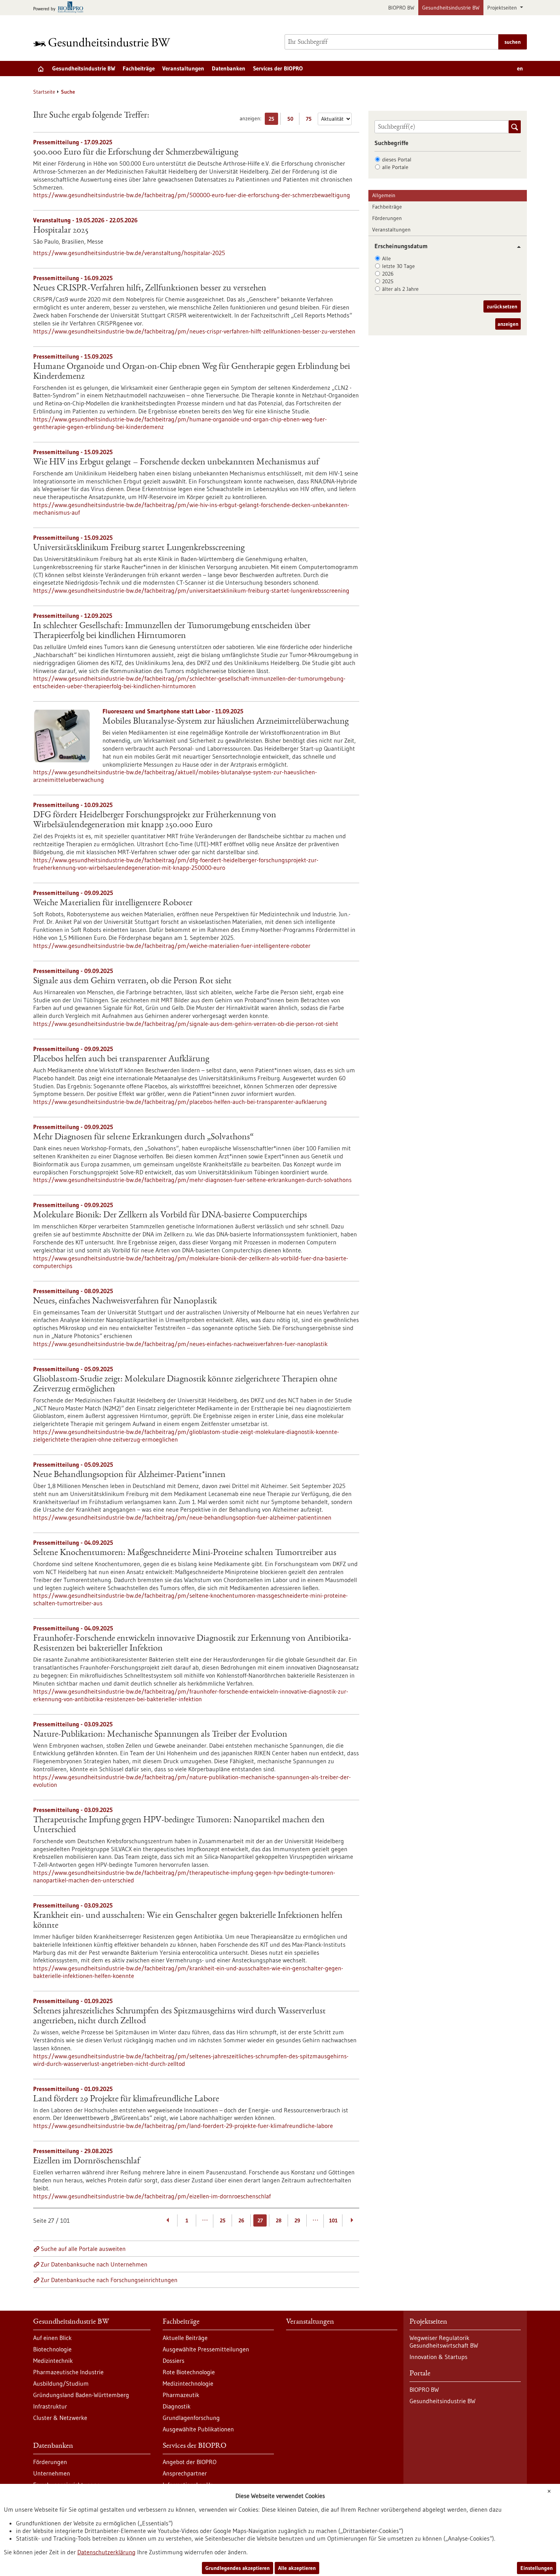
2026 (388, 274)
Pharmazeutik (181, 2395)
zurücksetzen (502, 306)
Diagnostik (177, 2406)
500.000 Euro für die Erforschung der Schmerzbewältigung (136, 153)
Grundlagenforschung (191, 2418)
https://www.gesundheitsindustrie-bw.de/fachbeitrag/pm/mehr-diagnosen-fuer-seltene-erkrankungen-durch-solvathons (192, 1180)
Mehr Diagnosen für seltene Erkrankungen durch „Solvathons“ (143, 1137)
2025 (388, 281)
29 (297, 2220)
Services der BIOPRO (278, 68)
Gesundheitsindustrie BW (451, 8)
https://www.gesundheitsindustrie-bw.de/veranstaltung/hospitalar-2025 (129, 253)
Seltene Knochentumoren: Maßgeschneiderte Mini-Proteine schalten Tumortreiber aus (185, 1553)
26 (241, 2220)
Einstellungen (537, 2568)
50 (292, 120)
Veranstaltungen (183, 68)
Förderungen (387, 218)
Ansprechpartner (185, 2473)
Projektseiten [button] (503, 8)
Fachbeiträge (139, 68)
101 (333, 2220)
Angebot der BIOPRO (190, 2462)
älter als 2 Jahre (400, 289)
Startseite (44, 92)
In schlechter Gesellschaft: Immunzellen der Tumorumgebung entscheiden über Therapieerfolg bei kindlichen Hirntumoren (172, 631)
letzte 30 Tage (398, 266)
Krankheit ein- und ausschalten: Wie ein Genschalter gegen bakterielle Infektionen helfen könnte (188, 1921)
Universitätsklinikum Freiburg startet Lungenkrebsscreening (139, 548)
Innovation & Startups (438, 2357)
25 (273, 120)
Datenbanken (229, 68)
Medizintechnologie (188, 2383)
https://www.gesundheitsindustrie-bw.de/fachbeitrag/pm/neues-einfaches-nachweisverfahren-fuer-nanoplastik (180, 1344)
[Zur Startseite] (104, 42)
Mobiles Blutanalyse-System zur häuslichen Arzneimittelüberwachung (226, 722)
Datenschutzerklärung (106, 2552)
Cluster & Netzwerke (60, 2418)
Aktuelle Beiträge (185, 2338)
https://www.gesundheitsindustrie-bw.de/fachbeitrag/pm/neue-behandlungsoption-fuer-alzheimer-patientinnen (182, 1517)
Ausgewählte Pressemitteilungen (206, 2349)
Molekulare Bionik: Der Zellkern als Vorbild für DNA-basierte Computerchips (170, 1215)
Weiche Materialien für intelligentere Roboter (113, 903)
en (520, 68)
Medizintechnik (53, 2361)
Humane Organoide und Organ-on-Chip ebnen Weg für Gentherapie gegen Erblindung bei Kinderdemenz (192, 372)
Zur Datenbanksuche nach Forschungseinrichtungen (109, 2280)
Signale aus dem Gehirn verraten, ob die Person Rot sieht (132, 981)
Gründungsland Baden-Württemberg (81, 2395)
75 (311, 120)
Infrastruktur (50, 2406)
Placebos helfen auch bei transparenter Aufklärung (121, 1059)
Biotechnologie (52, 2349)
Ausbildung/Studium (61, 2383)
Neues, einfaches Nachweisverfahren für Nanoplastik (125, 1302)
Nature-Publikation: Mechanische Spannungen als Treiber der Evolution (160, 1735)
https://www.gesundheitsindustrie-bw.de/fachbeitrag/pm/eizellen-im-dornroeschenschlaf (152, 2196)
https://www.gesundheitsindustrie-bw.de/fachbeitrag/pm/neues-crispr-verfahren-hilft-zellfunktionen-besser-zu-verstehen (194, 331)
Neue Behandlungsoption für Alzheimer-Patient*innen (129, 1475)
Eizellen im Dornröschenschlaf (86, 2161)
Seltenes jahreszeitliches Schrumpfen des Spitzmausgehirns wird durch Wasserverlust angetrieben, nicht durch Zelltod (179, 2016)
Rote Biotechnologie (189, 2372)
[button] (516, 247)
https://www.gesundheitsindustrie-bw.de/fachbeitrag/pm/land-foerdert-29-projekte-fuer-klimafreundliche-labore (183, 2126)
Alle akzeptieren (297, 2568)
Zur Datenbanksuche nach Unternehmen (94, 2264)
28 (279, 2220)
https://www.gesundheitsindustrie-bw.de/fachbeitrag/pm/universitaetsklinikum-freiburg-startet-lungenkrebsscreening (191, 590)
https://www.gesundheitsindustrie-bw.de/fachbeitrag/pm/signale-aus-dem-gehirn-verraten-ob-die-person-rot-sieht (186, 1024)
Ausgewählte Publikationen (198, 2429)
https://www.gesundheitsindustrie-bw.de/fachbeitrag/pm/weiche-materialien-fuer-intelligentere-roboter (172, 946)
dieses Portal (397, 160)
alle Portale (395, 167)
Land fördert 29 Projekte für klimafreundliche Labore (126, 2099)
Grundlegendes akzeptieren (238, 2568)
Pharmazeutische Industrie (68, 2372)
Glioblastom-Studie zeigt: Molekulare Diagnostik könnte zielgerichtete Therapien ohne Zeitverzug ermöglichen (185, 1385)
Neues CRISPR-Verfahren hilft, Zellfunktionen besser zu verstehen (150, 289)
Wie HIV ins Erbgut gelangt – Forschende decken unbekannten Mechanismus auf (176, 463)
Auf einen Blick (52, 2338)
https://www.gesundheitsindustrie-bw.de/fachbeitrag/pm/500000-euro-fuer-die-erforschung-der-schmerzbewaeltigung (192, 195)
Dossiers (174, 2361)
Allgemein (384, 195)
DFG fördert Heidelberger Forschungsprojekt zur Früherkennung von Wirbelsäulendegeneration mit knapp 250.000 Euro (155, 820)
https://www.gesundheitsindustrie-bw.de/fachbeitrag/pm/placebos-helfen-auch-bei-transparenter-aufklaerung (180, 1102)
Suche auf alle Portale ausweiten (83, 2249)
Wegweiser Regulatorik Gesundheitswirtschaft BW (444, 2342)
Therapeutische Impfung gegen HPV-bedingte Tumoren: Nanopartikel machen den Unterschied (179, 1825)
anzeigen (508, 324)
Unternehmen (52, 2473)
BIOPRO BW (401, 8)
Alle (386, 258)
